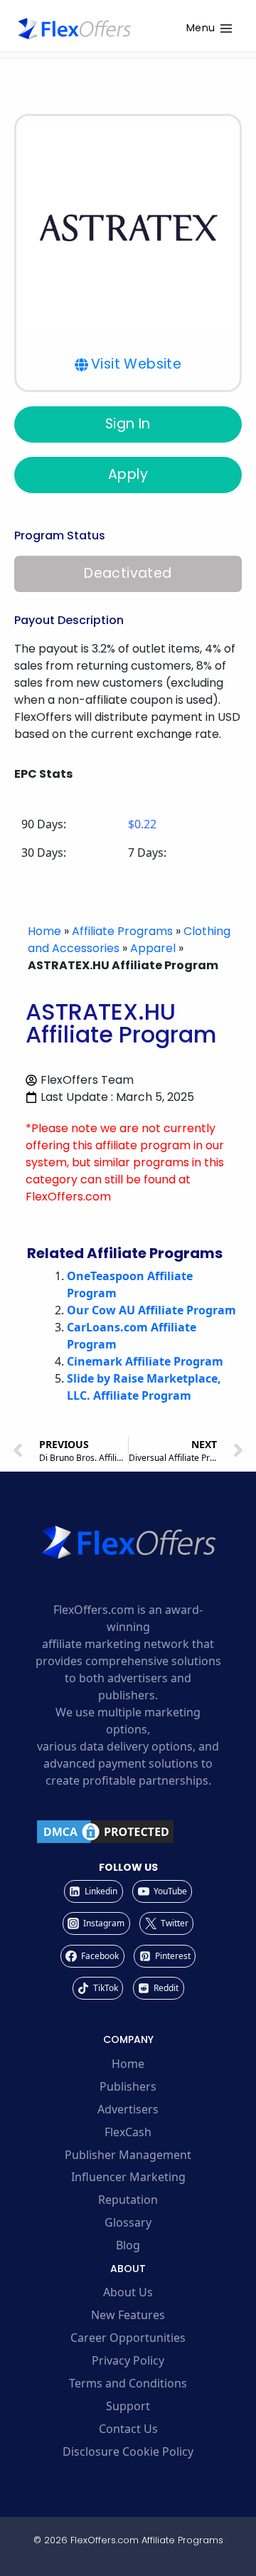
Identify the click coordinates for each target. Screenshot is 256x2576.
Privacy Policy (128, 2360)
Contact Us (128, 2429)
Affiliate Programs (122, 931)
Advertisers (128, 2109)
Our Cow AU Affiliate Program (151, 1310)
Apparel (153, 948)
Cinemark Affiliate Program (145, 1361)
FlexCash (128, 2132)
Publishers (128, 2086)
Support (128, 2406)
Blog (128, 2245)
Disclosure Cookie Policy (128, 2451)
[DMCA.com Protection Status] (128, 1832)
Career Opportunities (128, 2338)
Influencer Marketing (128, 2177)
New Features (128, 2315)
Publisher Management (128, 2155)
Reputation (128, 2200)
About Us (128, 2292)
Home (44, 931)
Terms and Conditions (128, 2383)
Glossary (128, 2222)
